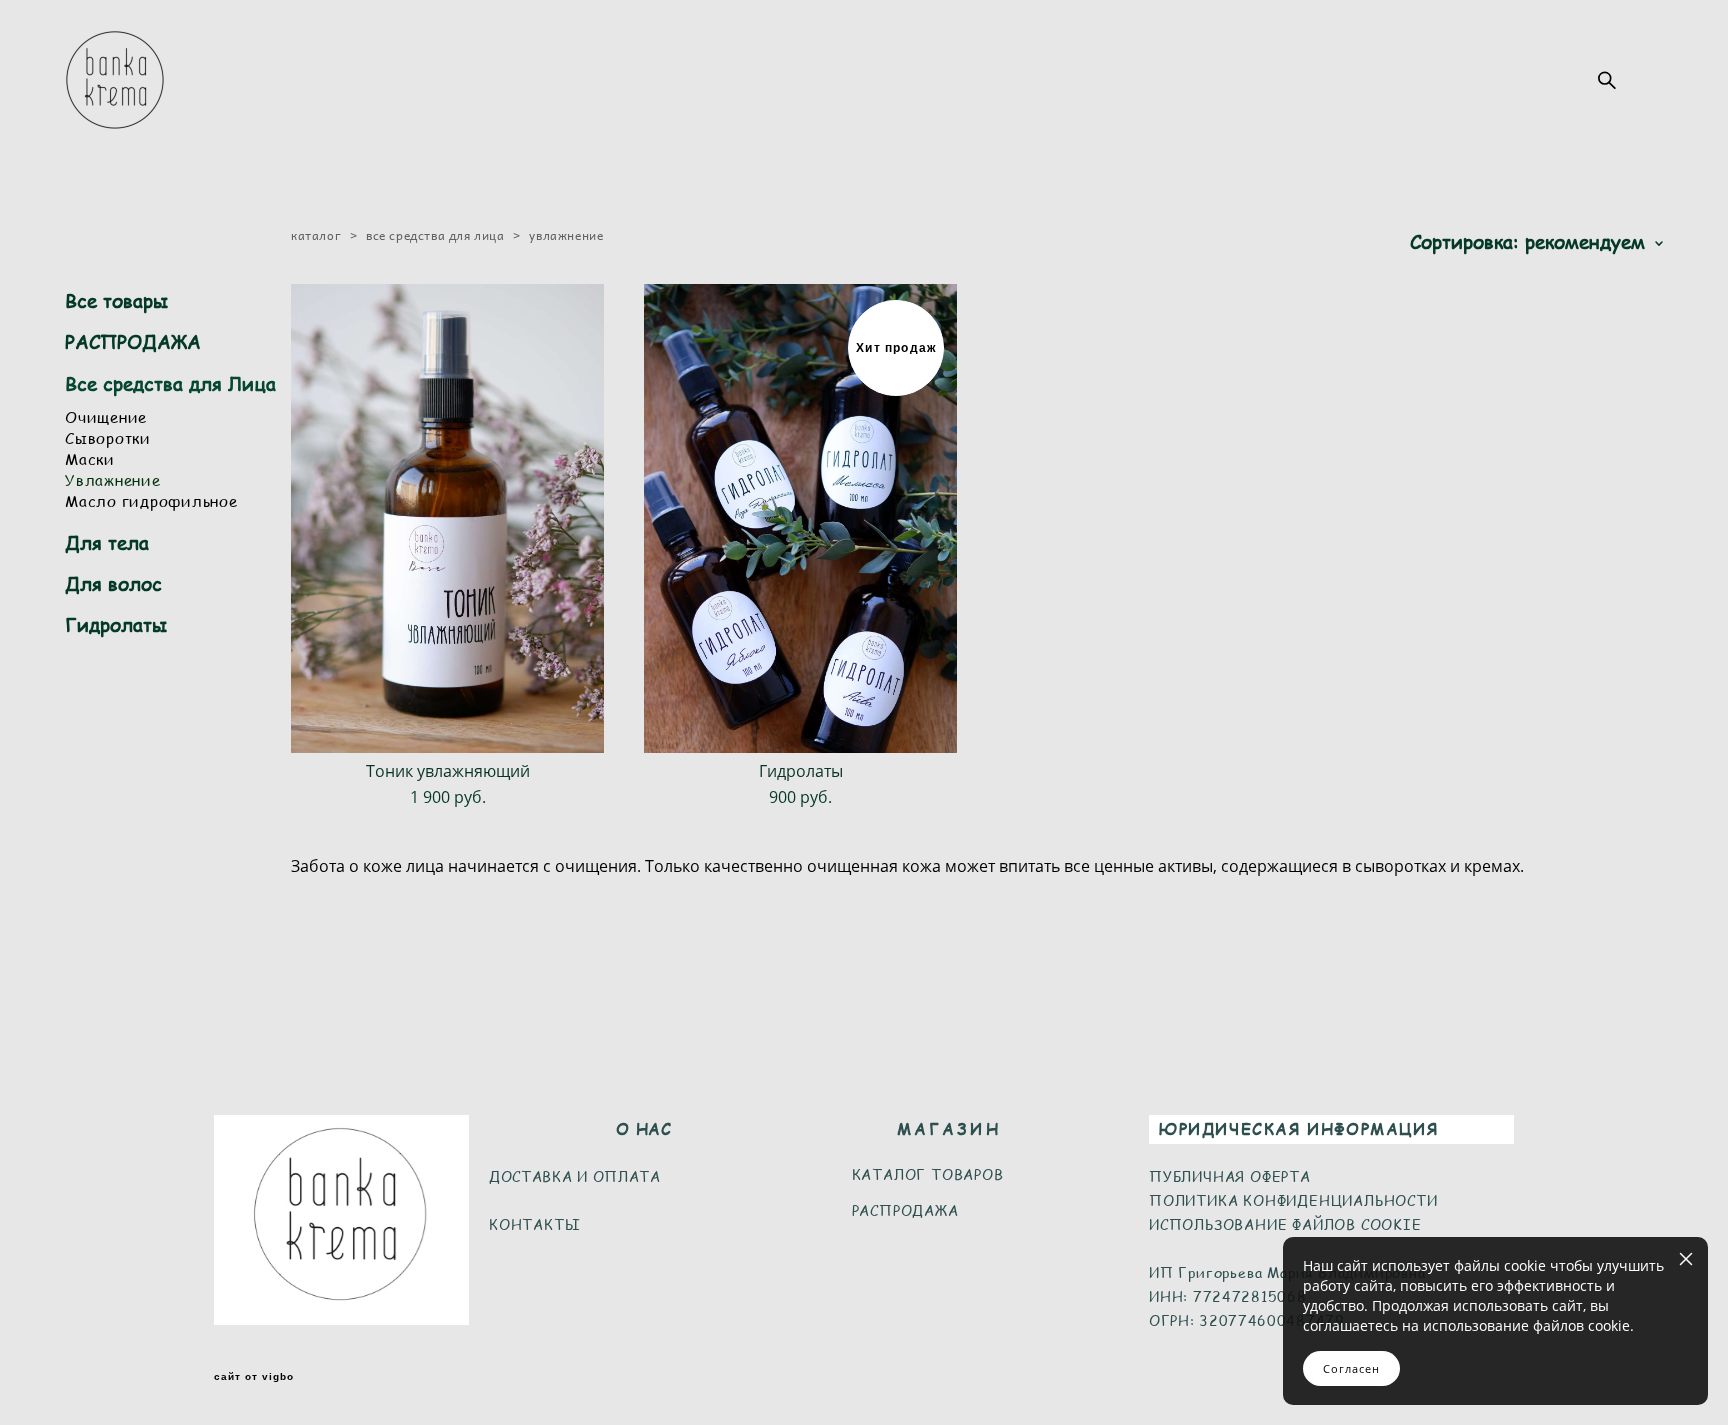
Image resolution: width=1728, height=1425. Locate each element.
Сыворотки (108, 437)
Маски (90, 458)
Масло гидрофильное (151, 500)
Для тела (107, 542)
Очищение (106, 416)
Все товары (116, 300)
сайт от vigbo (254, 1377)
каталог (316, 235)
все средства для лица (435, 235)
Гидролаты (116, 624)
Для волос (113, 583)
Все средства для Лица (170, 383)
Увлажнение (113, 479)
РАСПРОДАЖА (133, 341)
